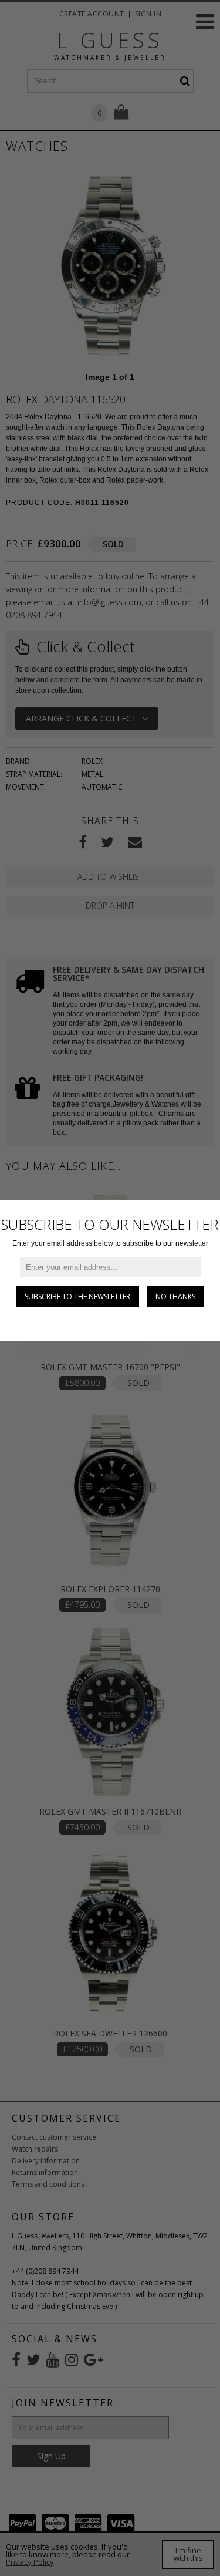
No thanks (175, 1297)
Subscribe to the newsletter (77, 1297)
